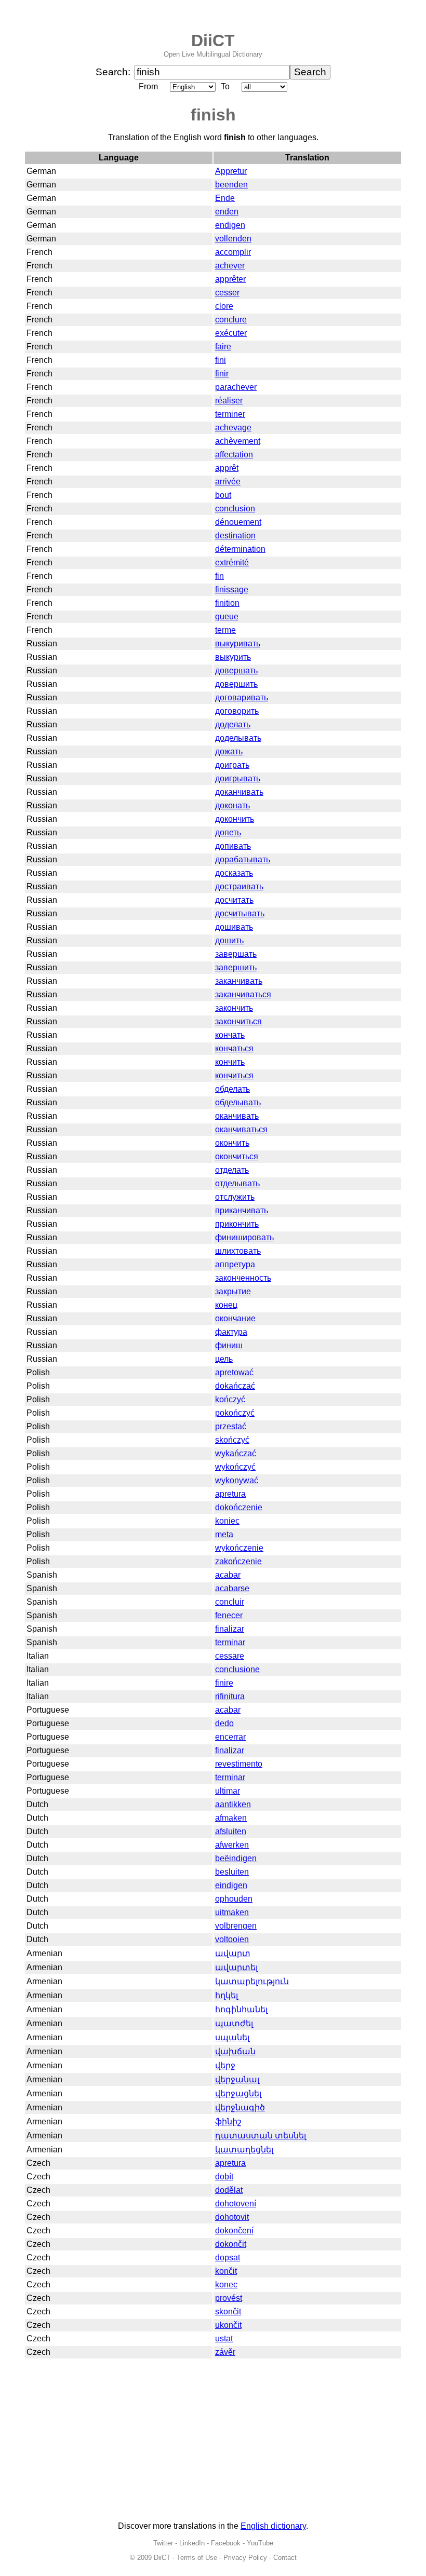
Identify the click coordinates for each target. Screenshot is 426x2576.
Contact (285, 2558)
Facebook (226, 2543)
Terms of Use (197, 2558)
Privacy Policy (245, 2558)
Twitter (163, 2543)
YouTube (260, 2543)
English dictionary (273, 2526)
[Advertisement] (213, 2441)
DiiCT (213, 40)
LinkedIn (192, 2543)
